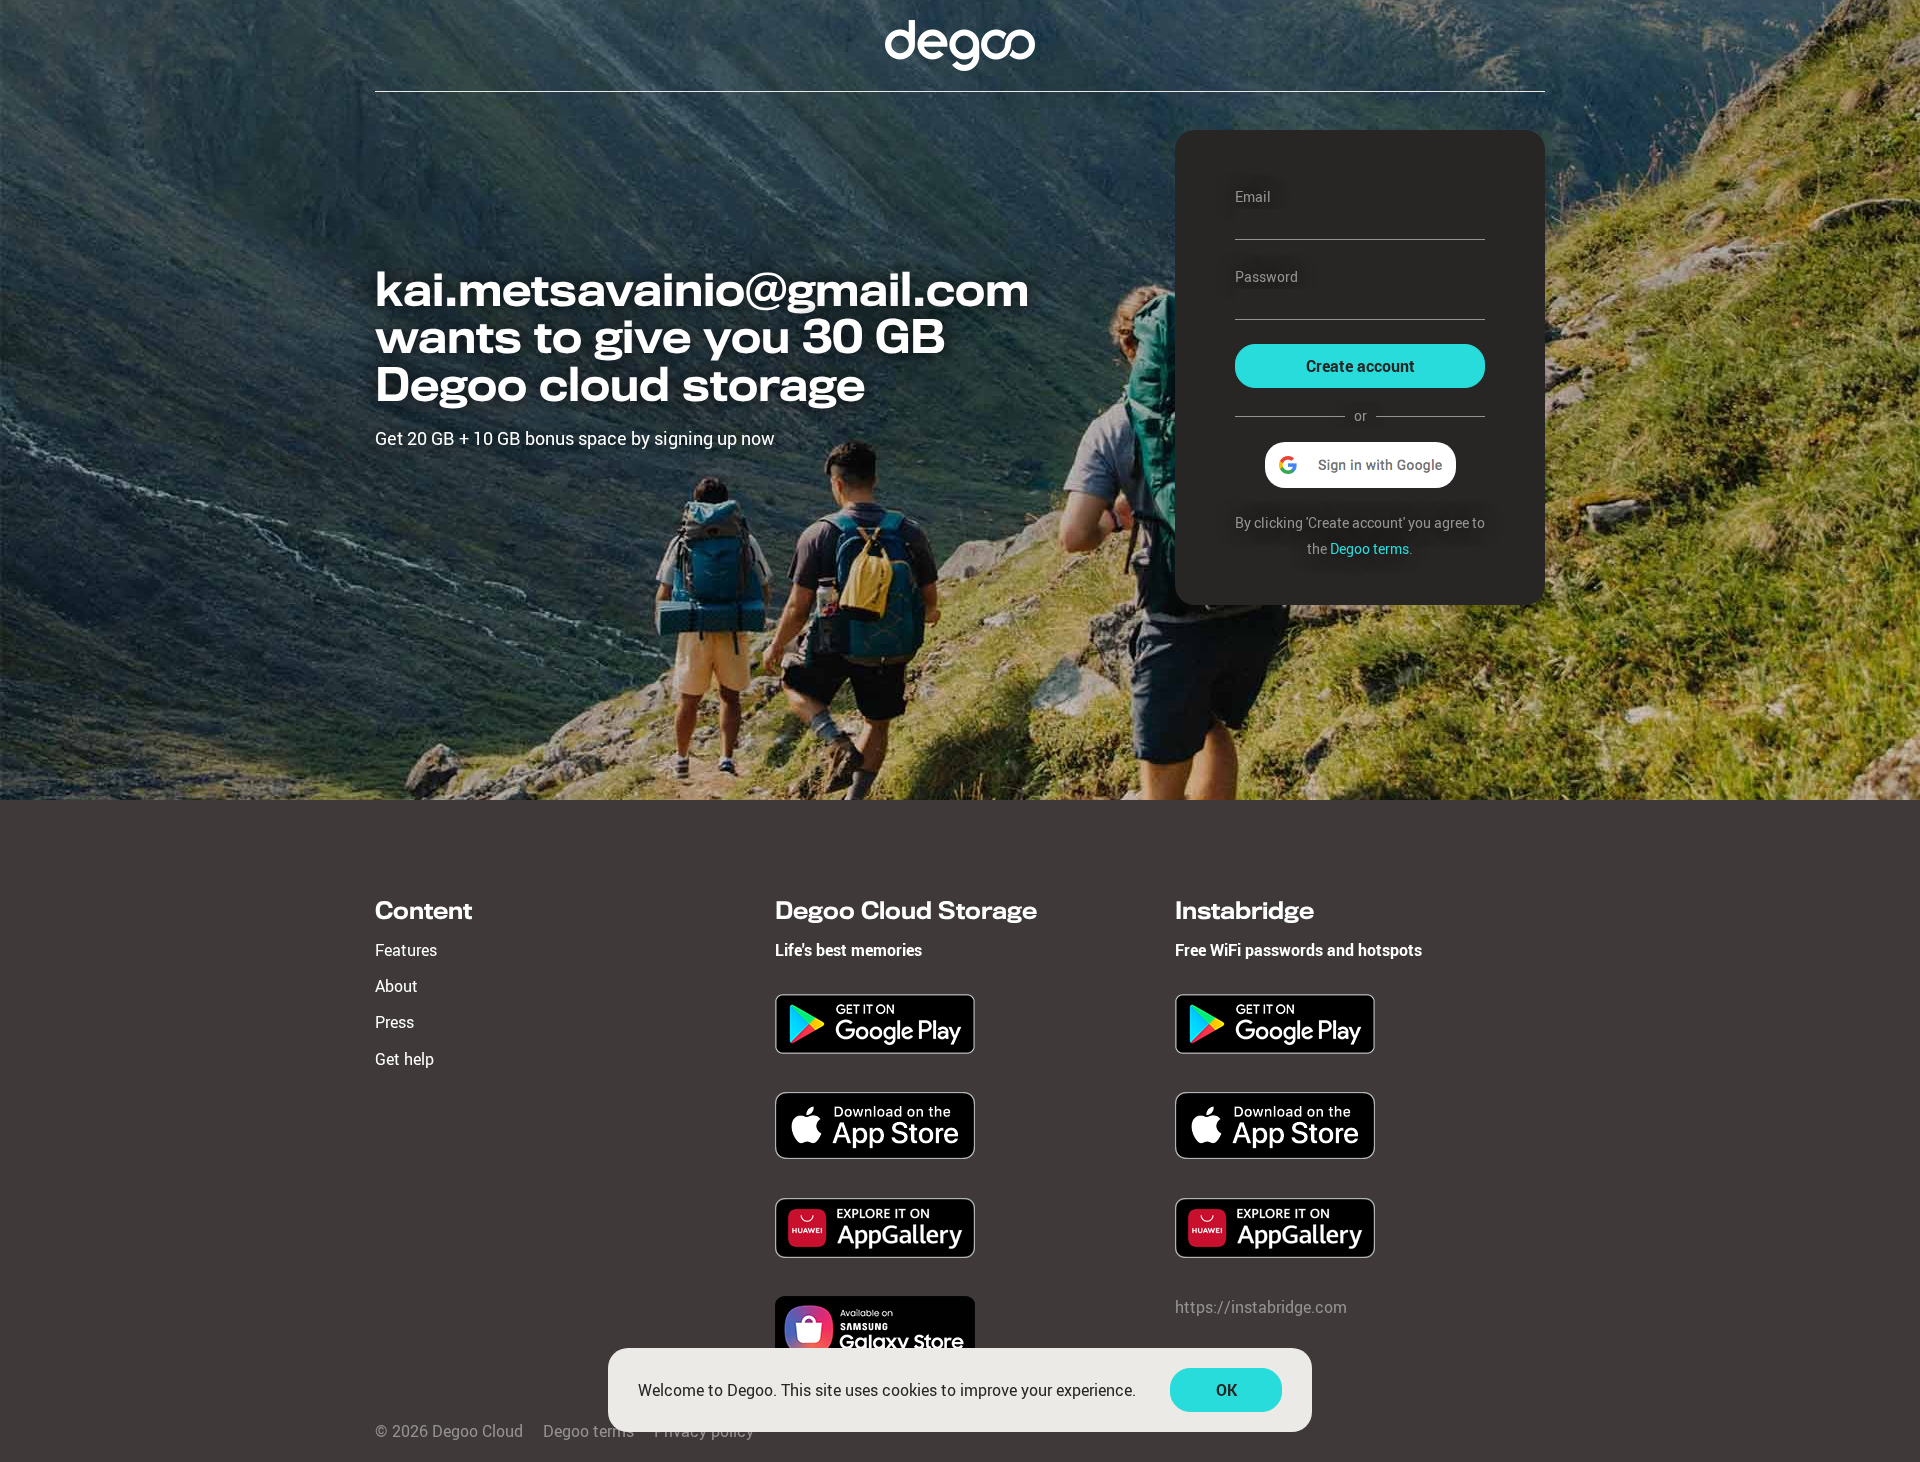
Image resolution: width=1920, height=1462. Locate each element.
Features (406, 950)
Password (1266, 276)
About (396, 986)
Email (1253, 196)
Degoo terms (1369, 548)
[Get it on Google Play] (875, 1048)
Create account (1360, 366)
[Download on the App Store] (875, 1153)
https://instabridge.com (1261, 1307)
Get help (404, 1059)
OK (1226, 1390)
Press (394, 1022)
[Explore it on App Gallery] (875, 1252)
